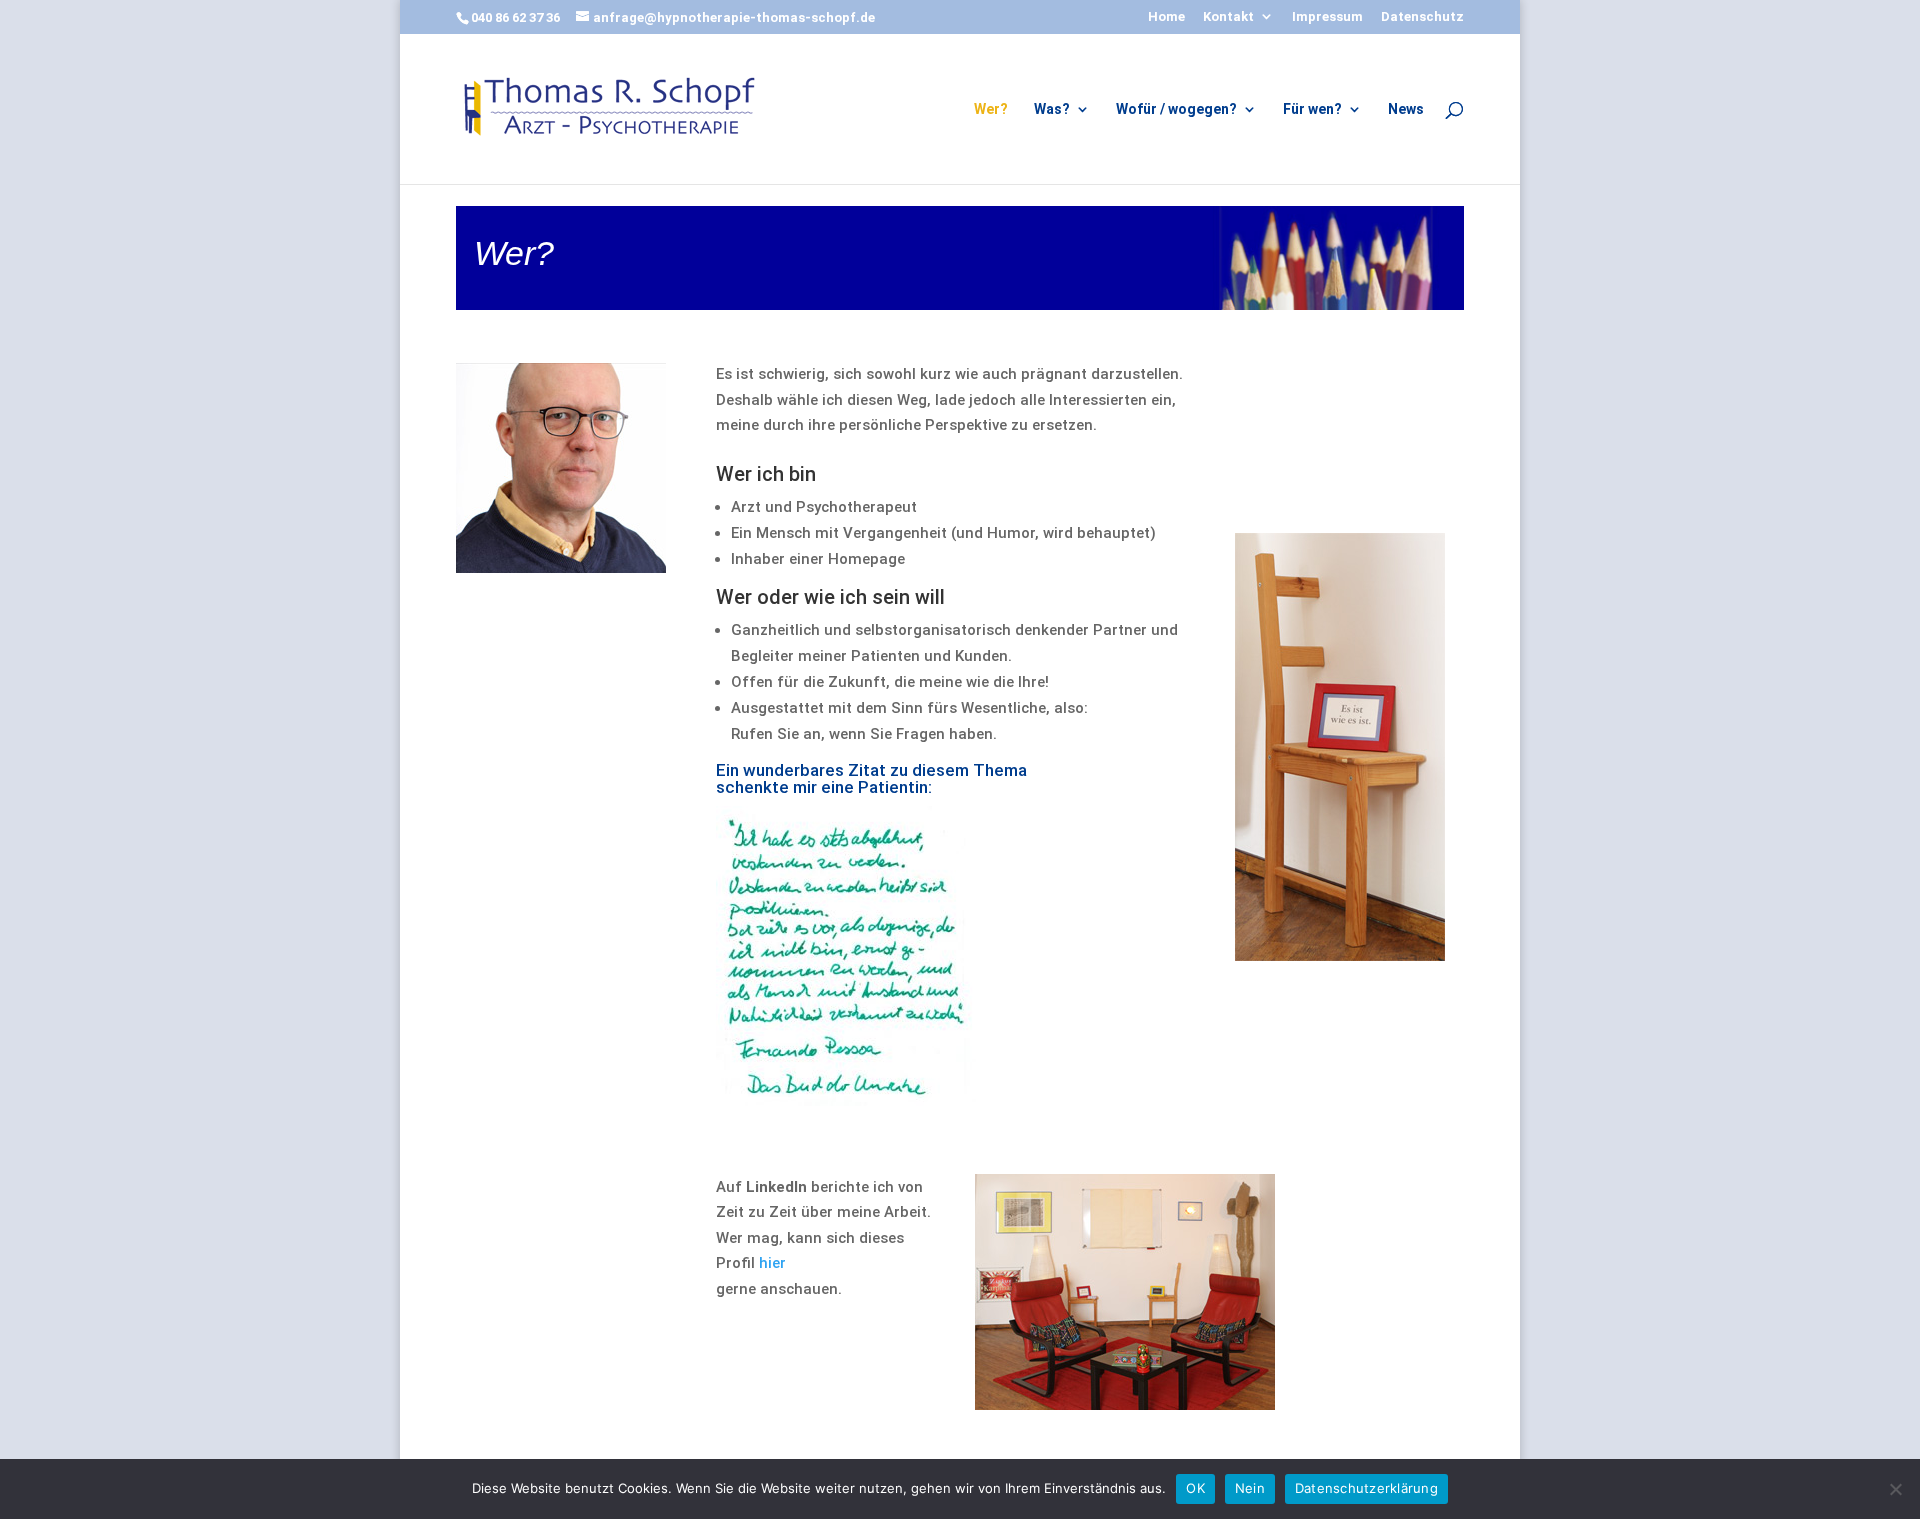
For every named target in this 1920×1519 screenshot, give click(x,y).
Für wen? (1312, 109)
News (1406, 109)
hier (772, 1263)
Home (1166, 17)
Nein (1250, 1488)
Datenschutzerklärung (1366, 1488)
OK (1195, 1488)
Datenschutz (1422, 17)
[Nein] (1895, 1489)
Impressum (1327, 17)
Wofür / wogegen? (1176, 109)
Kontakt (1228, 17)
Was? (1052, 109)
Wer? (991, 109)
